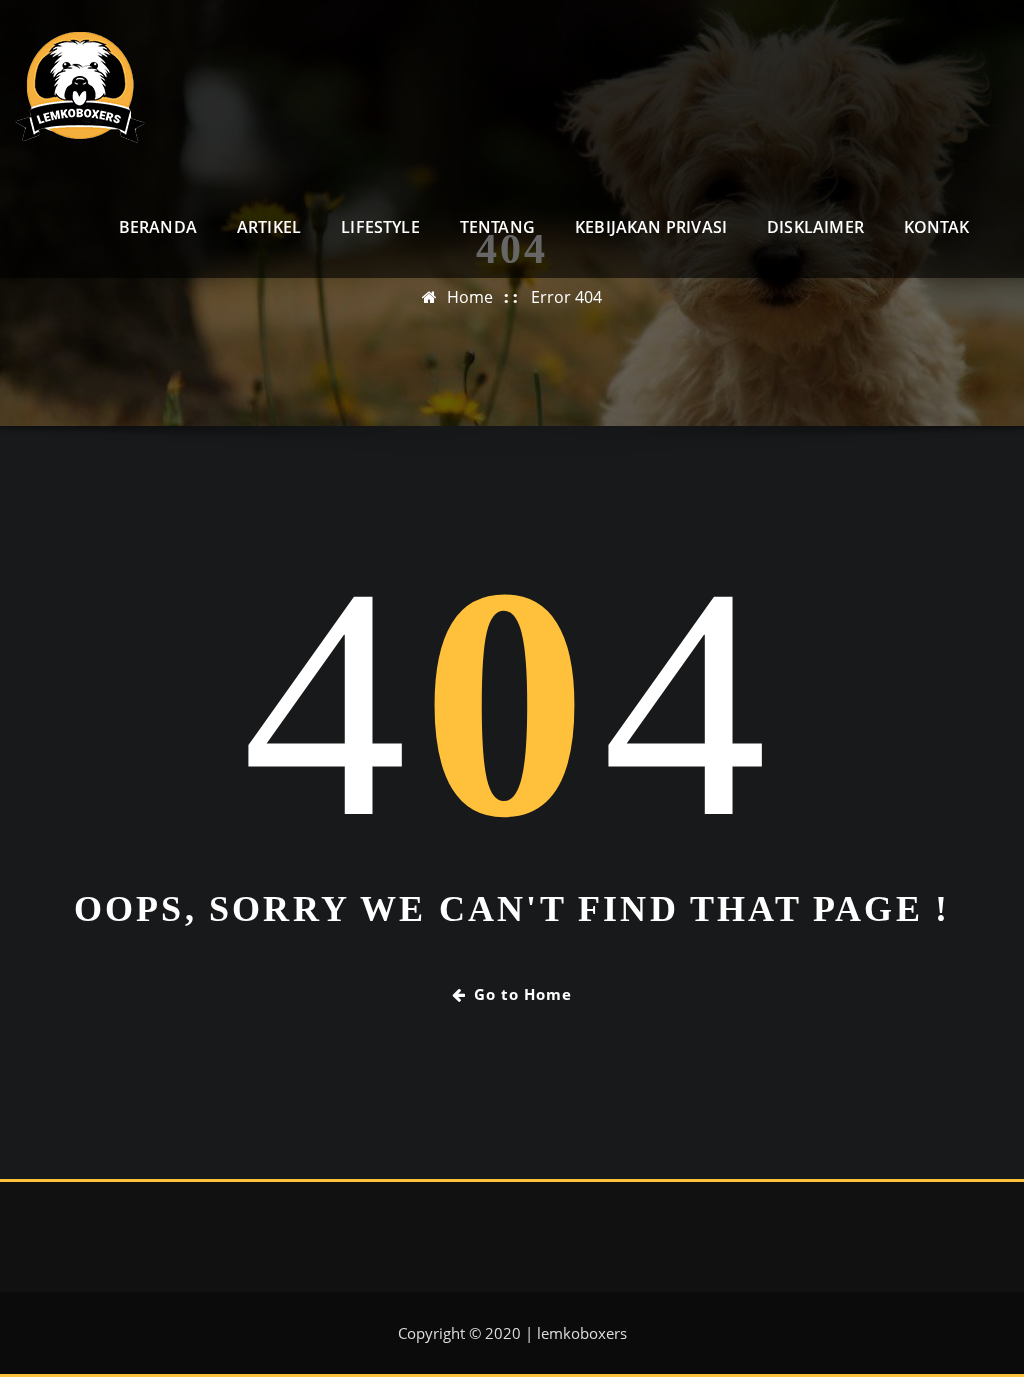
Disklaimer (815, 227)
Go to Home (523, 994)
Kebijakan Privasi (651, 227)
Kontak (936, 227)
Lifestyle (380, 227)
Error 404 (566, 297)
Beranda (158, 227)
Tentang (497, 227)
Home (470, 297)
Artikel (269, 227)
